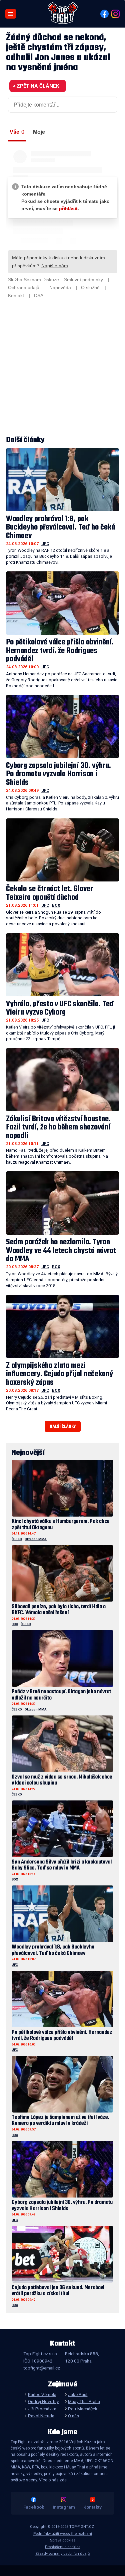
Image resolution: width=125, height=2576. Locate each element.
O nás (73, 2416)
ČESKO (17, 1539)
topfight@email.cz (42, 2368)
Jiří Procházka (42, 2409)
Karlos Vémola (42, 2394)
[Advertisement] (62, 368)
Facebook (34, 2507)
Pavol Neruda (41, 2416)
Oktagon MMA (36, 1539)
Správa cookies (63, 2540)
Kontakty (92, 2507)
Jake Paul (78, 2394)
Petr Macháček (83, 2409)
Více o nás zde (53, 2480)
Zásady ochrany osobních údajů (62, 2554)
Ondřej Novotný (43, 2401)
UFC (45, 544)
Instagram (64, 2507)
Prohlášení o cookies (63, 2547)
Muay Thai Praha (84, 2401)
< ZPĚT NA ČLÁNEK (36, 86)
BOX (56, 905)
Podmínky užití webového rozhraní (63, 2534)
